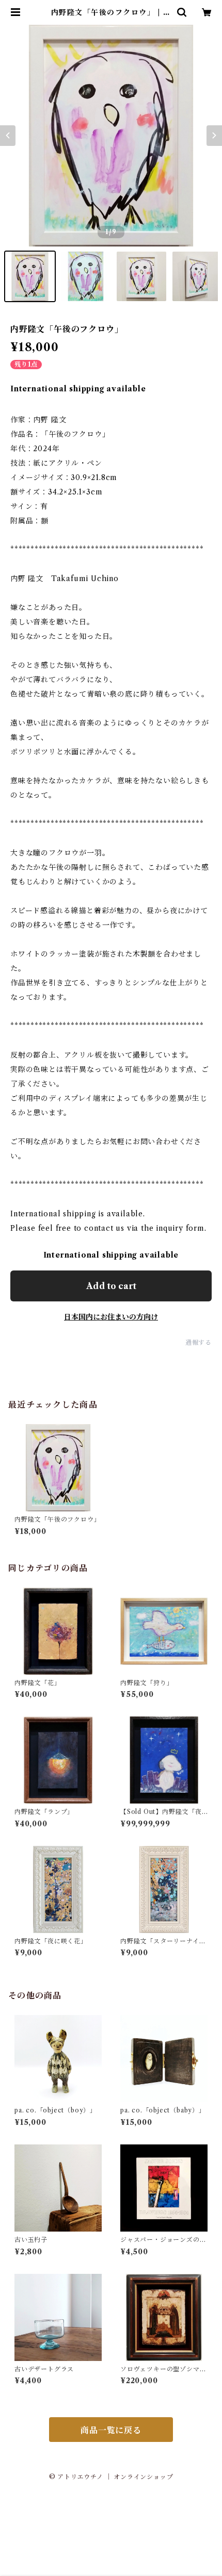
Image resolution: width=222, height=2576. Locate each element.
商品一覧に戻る (111, 2430)
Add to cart (111, 1286)
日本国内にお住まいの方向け (111, 1317)
